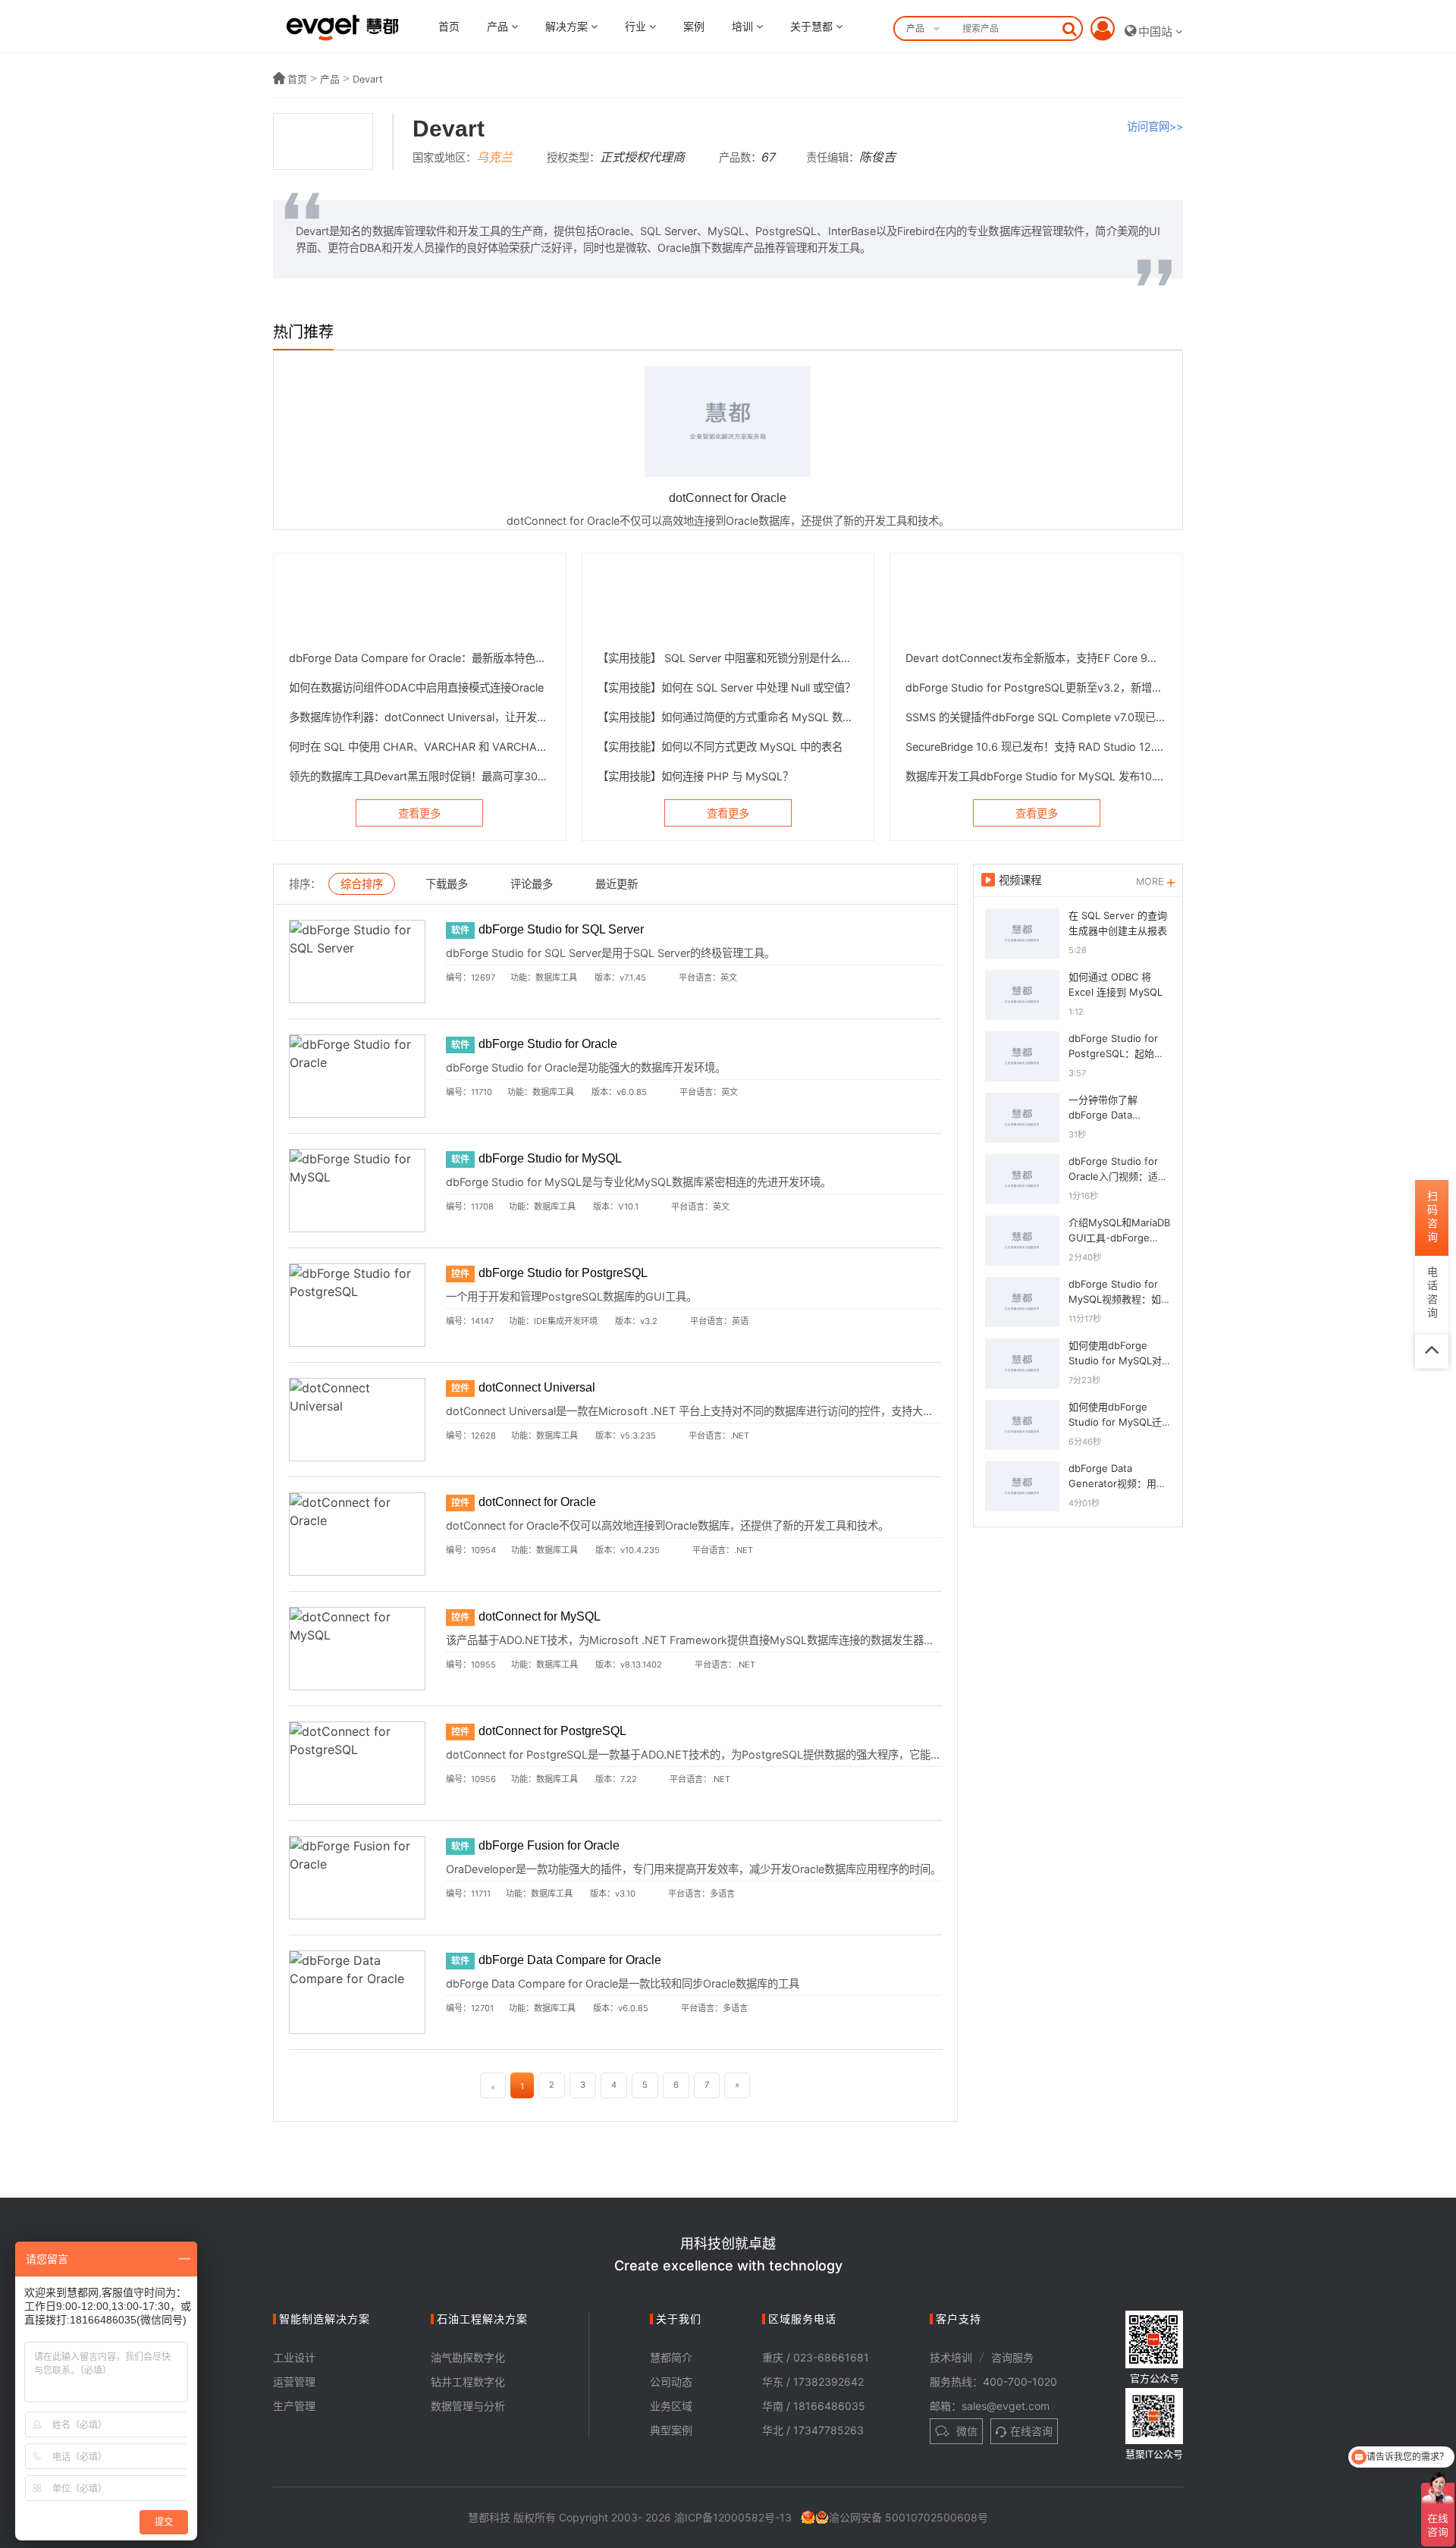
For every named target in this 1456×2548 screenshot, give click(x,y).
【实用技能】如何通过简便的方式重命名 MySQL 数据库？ (728, 717)
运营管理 (294, 2382)
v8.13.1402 (641, 1665)
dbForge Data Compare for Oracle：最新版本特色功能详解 (420, 658)
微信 (965, 2431)
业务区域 (671, 2406)
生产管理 (294, 2406)
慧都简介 (671, 2357)
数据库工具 (556, 977)
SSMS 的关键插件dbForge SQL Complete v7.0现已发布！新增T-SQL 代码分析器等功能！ (1036, 717)
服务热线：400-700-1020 (993, 2382)
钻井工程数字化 (468, 2382)
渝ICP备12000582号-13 (733, 2517)
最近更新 (617, 884)
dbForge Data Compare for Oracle (570, 1960)
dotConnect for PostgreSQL (552, 1731)
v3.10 (625, 1894)
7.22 (629, 1779)
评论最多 (532, 884)
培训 (744, 26)
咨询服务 (1012, 2357)
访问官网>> (1155, 126)
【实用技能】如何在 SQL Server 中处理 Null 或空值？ (726, 687)
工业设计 (294, 2357)
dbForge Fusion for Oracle (549, 1845)
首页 (449, 26)
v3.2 (649, 1321)
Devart (368, 79)
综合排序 (362, 884)
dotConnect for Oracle (537, 1502)
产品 (499, 26)
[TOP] (1432, 1351)
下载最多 (447, 884)
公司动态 (671, 2382)
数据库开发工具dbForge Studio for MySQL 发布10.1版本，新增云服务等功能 (1036, 776)
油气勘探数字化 (468, 2357)
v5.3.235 (638, 1436)
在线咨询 (1031, 2431)
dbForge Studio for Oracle (548, 1044)
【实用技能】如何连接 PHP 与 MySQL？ (695, 776)
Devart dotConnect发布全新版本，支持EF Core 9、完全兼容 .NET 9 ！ (1036, 658)
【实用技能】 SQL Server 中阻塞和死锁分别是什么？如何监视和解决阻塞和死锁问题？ (728, 658)
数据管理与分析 (468, 2406)
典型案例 (671, 2430)
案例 (694, 26)
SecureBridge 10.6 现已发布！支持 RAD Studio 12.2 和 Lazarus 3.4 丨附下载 (1036, 747)
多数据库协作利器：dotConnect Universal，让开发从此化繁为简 (420, 717)
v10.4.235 (640, 1550)
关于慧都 (813, 26)
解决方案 (568, 26)
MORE (1152, 882)
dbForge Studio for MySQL (550, 1158)
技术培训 (951, 2357)
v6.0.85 (632, 1092)
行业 (637, 26)
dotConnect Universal (537, 1387)
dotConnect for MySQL (540, 1616)
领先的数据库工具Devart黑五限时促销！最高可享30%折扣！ (420, 776)
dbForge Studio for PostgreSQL (563, 1273)
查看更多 (419, 813)
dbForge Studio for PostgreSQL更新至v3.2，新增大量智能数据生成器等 (1036, 687)
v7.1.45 (633, 977)
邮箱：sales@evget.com (990, 2406)
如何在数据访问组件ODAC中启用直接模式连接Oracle (416, 687)
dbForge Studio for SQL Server (561, 929)
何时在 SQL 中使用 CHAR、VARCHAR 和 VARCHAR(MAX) (420, 747)
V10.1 (628, 1207)
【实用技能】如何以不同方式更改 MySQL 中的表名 (720, 747)
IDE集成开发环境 (566, 1321)
